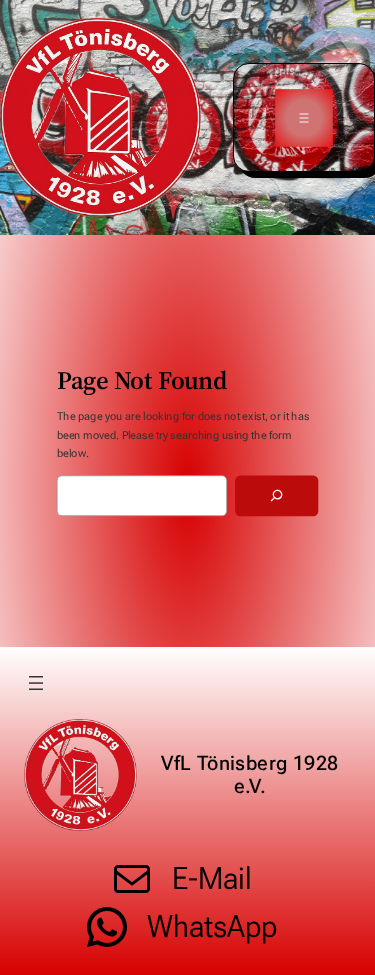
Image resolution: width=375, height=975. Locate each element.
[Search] (276, 496)
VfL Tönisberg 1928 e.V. (249, 774)
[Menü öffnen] (303, 117)
